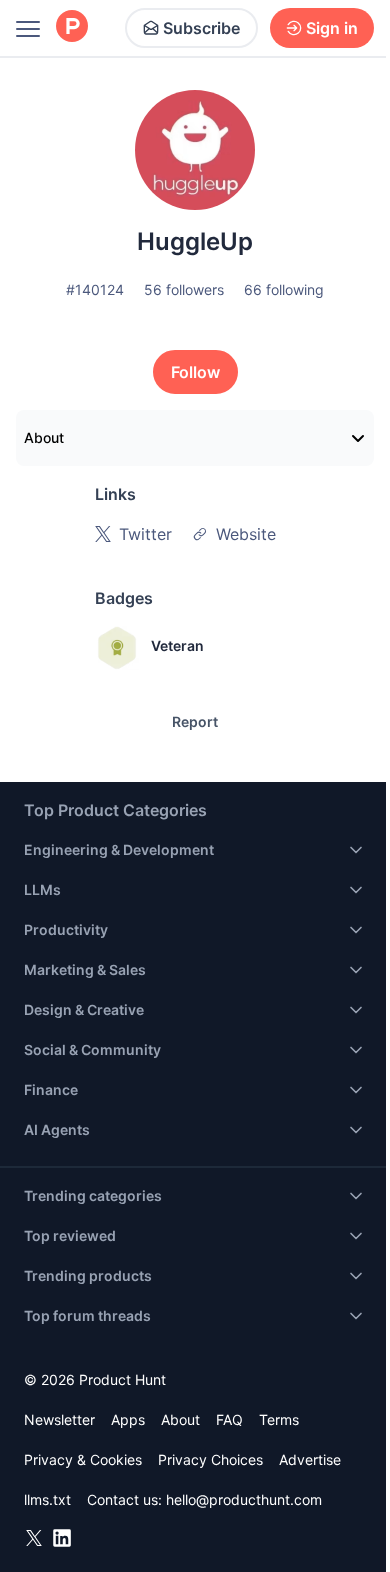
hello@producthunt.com (244, 1499)
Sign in (332, 28)
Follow (195, 372)
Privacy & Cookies (83, 1459)
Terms (279, 1419)
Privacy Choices (210, 1459)
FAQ (229, 1419)
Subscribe (201, 28)
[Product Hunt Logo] (72, 27)
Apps (128, 1419)
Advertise (310, 1459)
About (44, 437)
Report (195, 721)
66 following (284, 289)
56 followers (184, 289)
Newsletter (59, 1419)
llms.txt (47, 1499)
